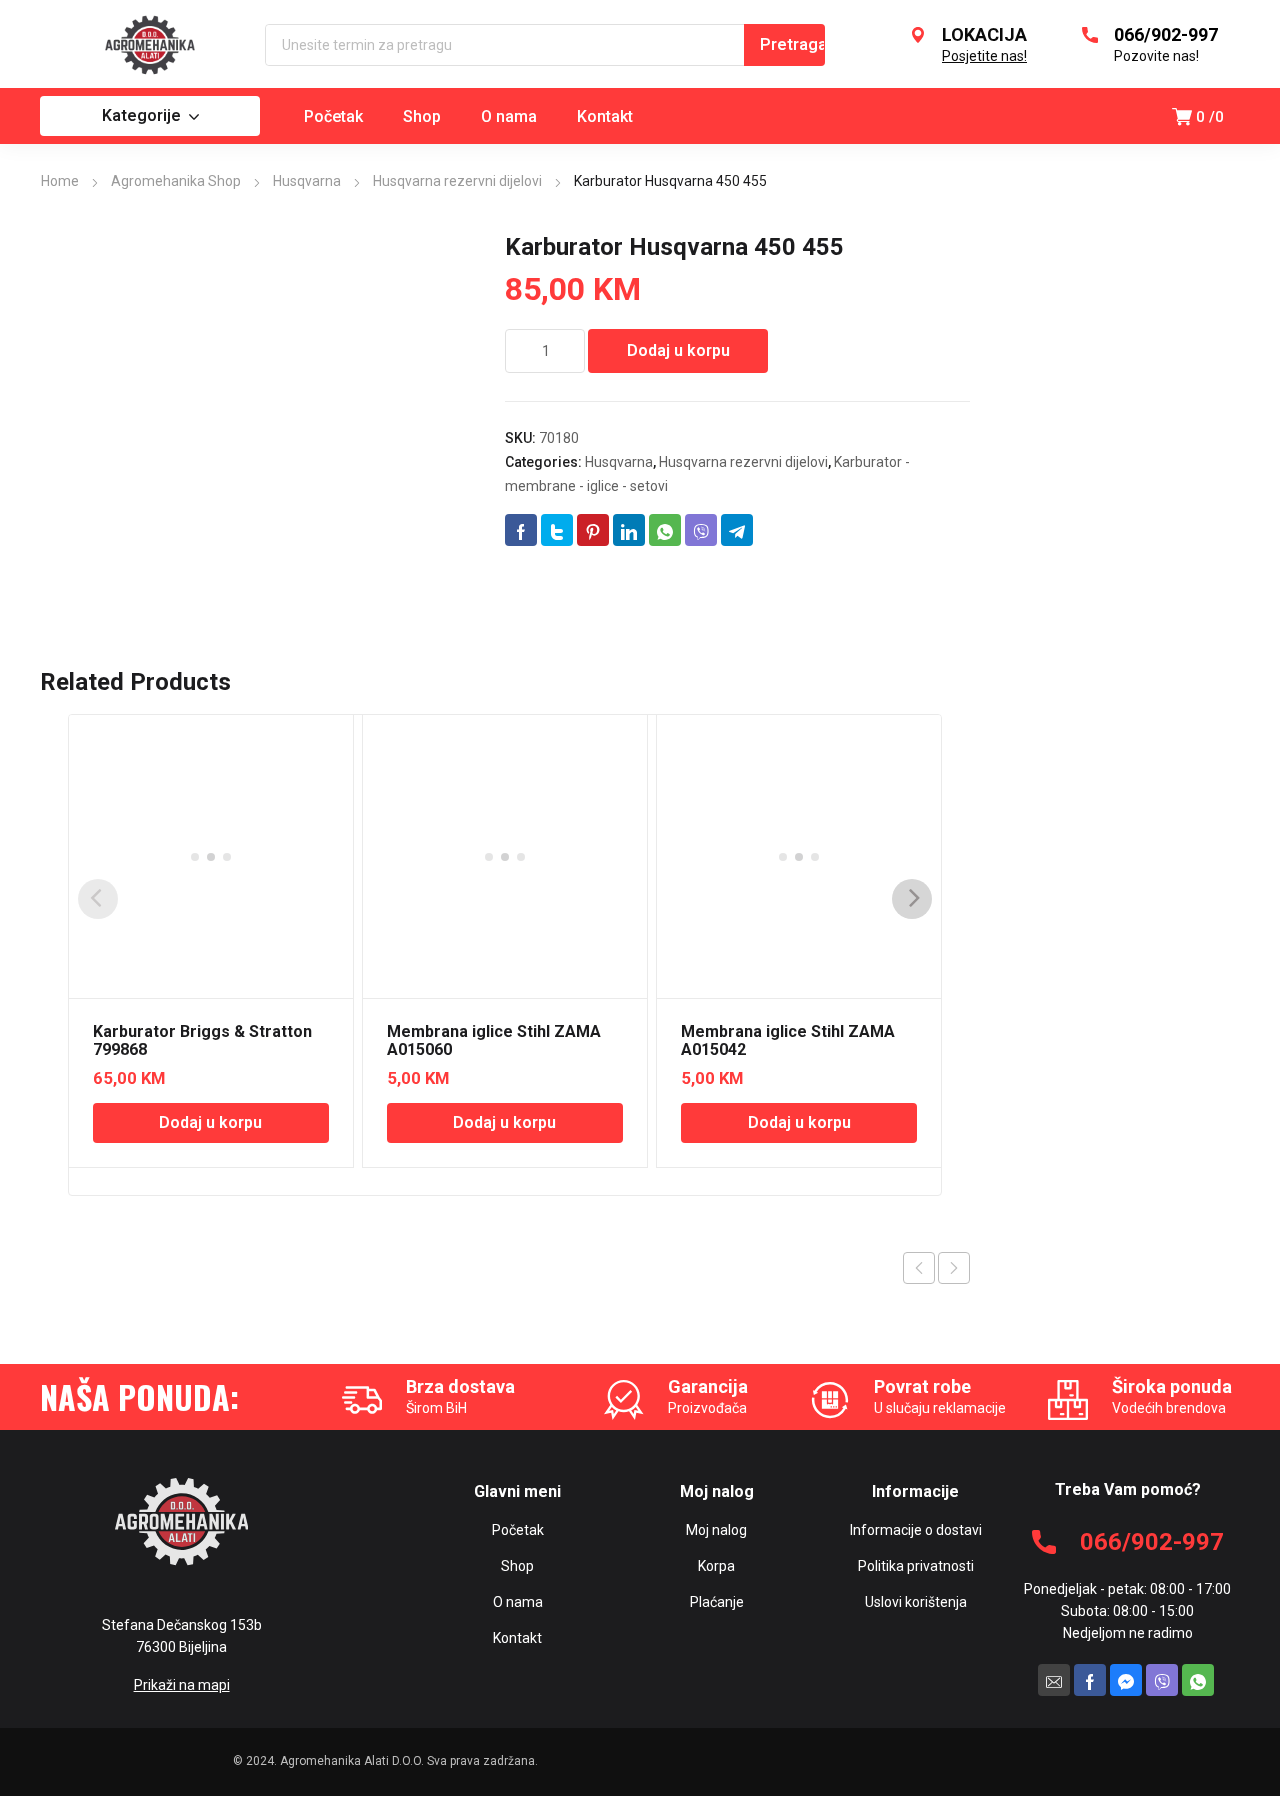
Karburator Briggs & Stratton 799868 (202, 1040)
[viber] (1162, 1680)
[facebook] (1090, 1680)
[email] (1054, 1680)
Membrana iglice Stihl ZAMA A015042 (788, 1040)
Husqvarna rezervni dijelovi (457, 181)
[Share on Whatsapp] (665, 530)
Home (60, 181)
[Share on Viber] (701, 530)
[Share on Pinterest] (593, 530)
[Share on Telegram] (737, 530)
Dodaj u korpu (678, 350)
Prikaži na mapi (182, 1685)
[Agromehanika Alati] (150, 45)
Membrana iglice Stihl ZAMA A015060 (494, 1040)
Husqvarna (307, 181)
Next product (954, 1268)
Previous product (919, 1268)
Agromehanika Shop (176, 181)
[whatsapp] (1198, 1680)
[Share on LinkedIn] (629, 530)
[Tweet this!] (557, 530)
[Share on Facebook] (521, 530)
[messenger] (1126, 1680)
